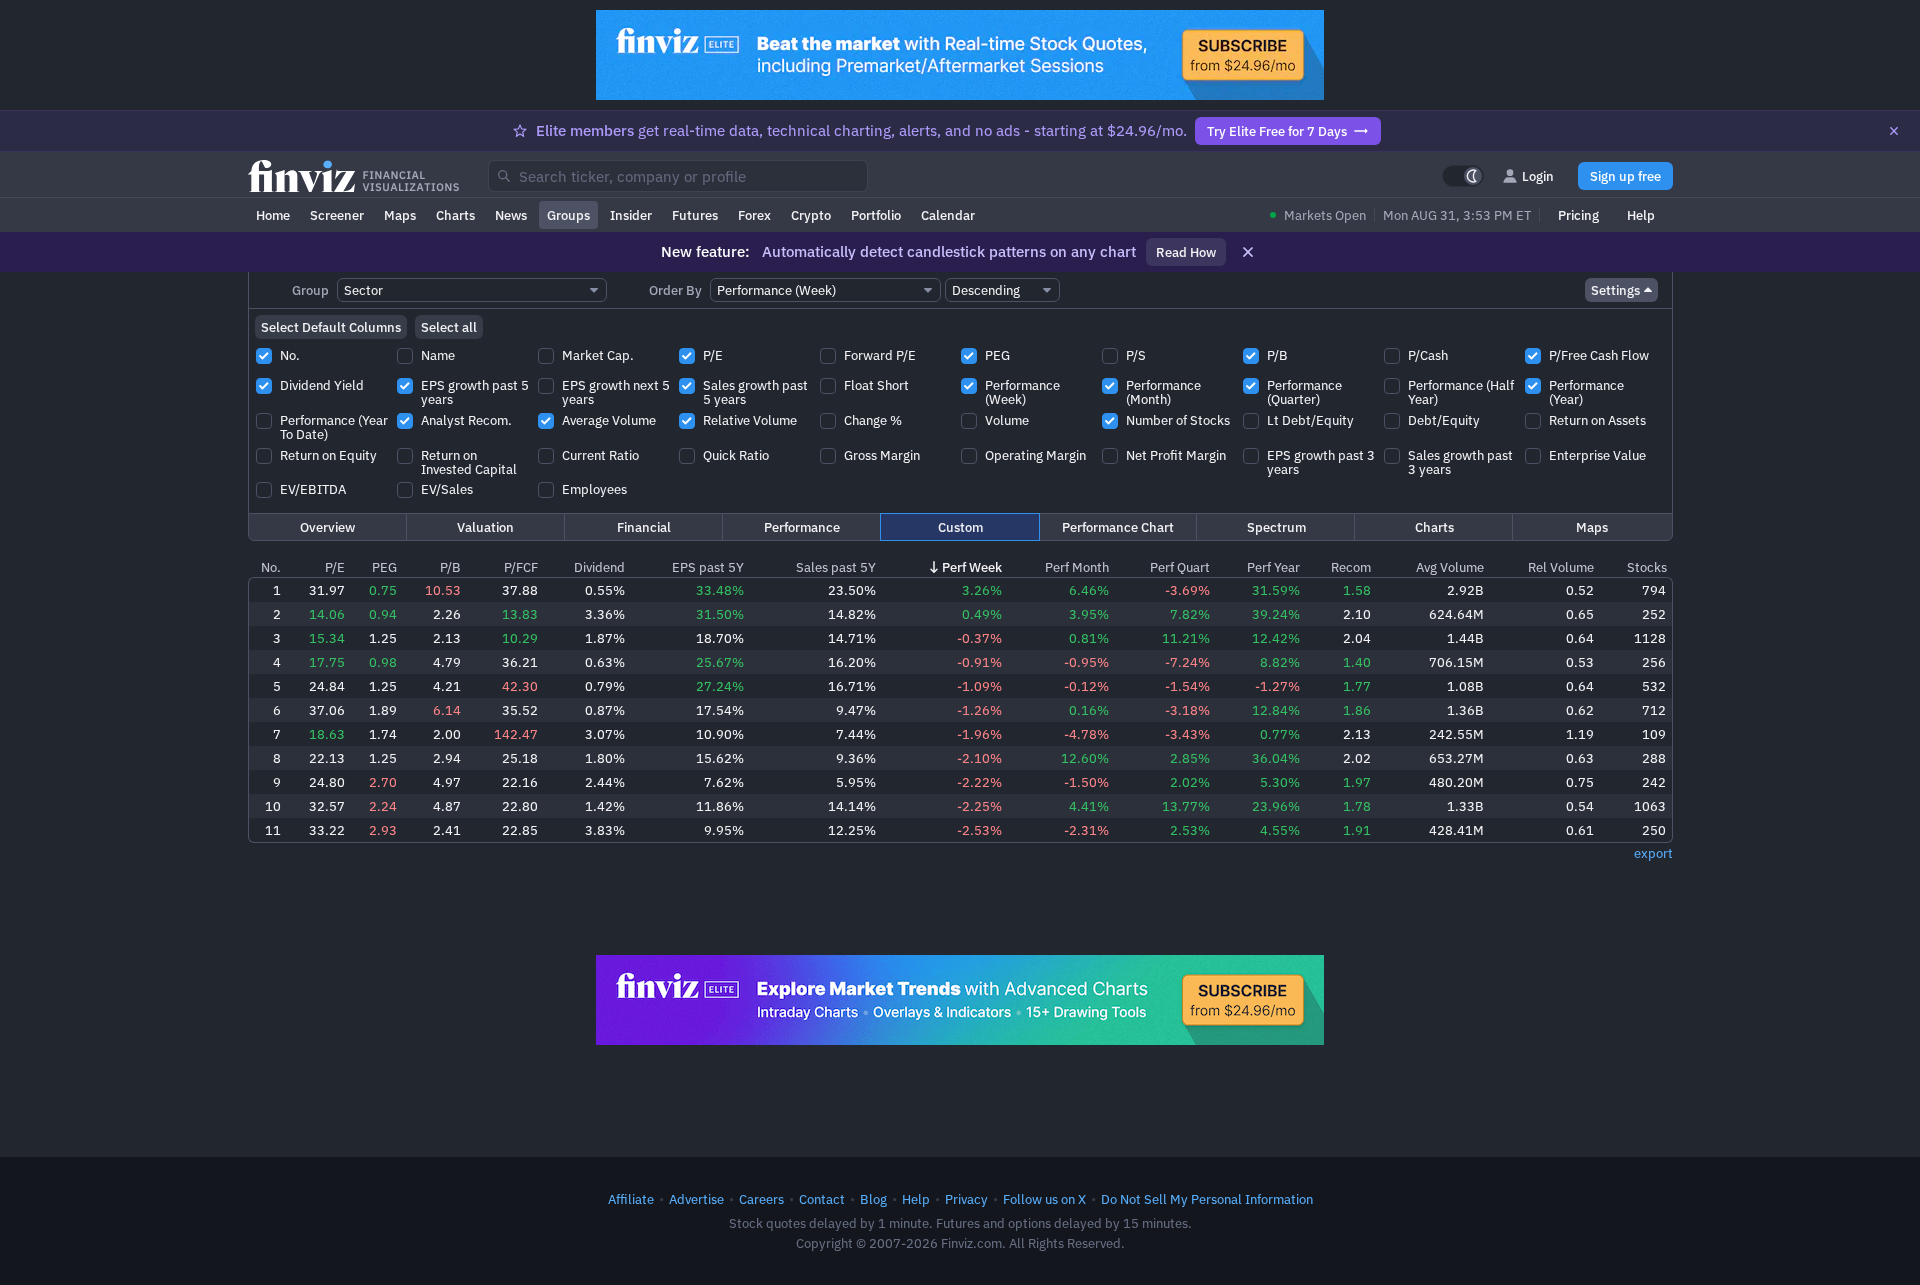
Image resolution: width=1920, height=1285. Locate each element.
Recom (1351, 567)
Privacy (966, 1199)
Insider (631, 215)
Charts (455, 215)
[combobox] (678, 176)
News (511, 215)
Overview (327, 527)
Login (1538, 176)
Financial (644, 527)
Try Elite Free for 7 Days (1277, 131)
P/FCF (521, 567)
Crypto (811, 215)
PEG (384, 567)
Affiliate (631, 1199)
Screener (337, 215)
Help (1641, 215)
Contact (822, 1199)
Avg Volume (1450, 567)
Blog (873, 1199)
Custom (960, 527)
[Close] (1894, 131)
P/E (335, 567)
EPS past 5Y (708, 567)
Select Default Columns (331, 327)
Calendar (948, 215)
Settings (1615, 290)
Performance (802, 527)
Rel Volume (1561, 567)
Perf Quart (1180, 567)
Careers (761, 1199)
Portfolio (876, 215)
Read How (1186, 252)
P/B (450, 567)
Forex (754, 215)
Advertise (696, 1199)
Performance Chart (1118, 527)
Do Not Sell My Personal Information (1207, 1199)
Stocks (1647, 567)
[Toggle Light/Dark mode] (1463, 176)
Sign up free (1625, 176)
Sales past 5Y (836, 567)
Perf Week (972, 567)
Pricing (1578, 215)
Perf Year (1273, 567)
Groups (568, 215)
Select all (449, 327)
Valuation (485, 527)
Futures (695, 215)
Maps (400, 215)
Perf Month (1077, 567)
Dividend (599, 567)
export (1653, 853)
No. (271, 567)
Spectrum (1276, 527)
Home (273, 215)
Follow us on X (1044, 1199)
